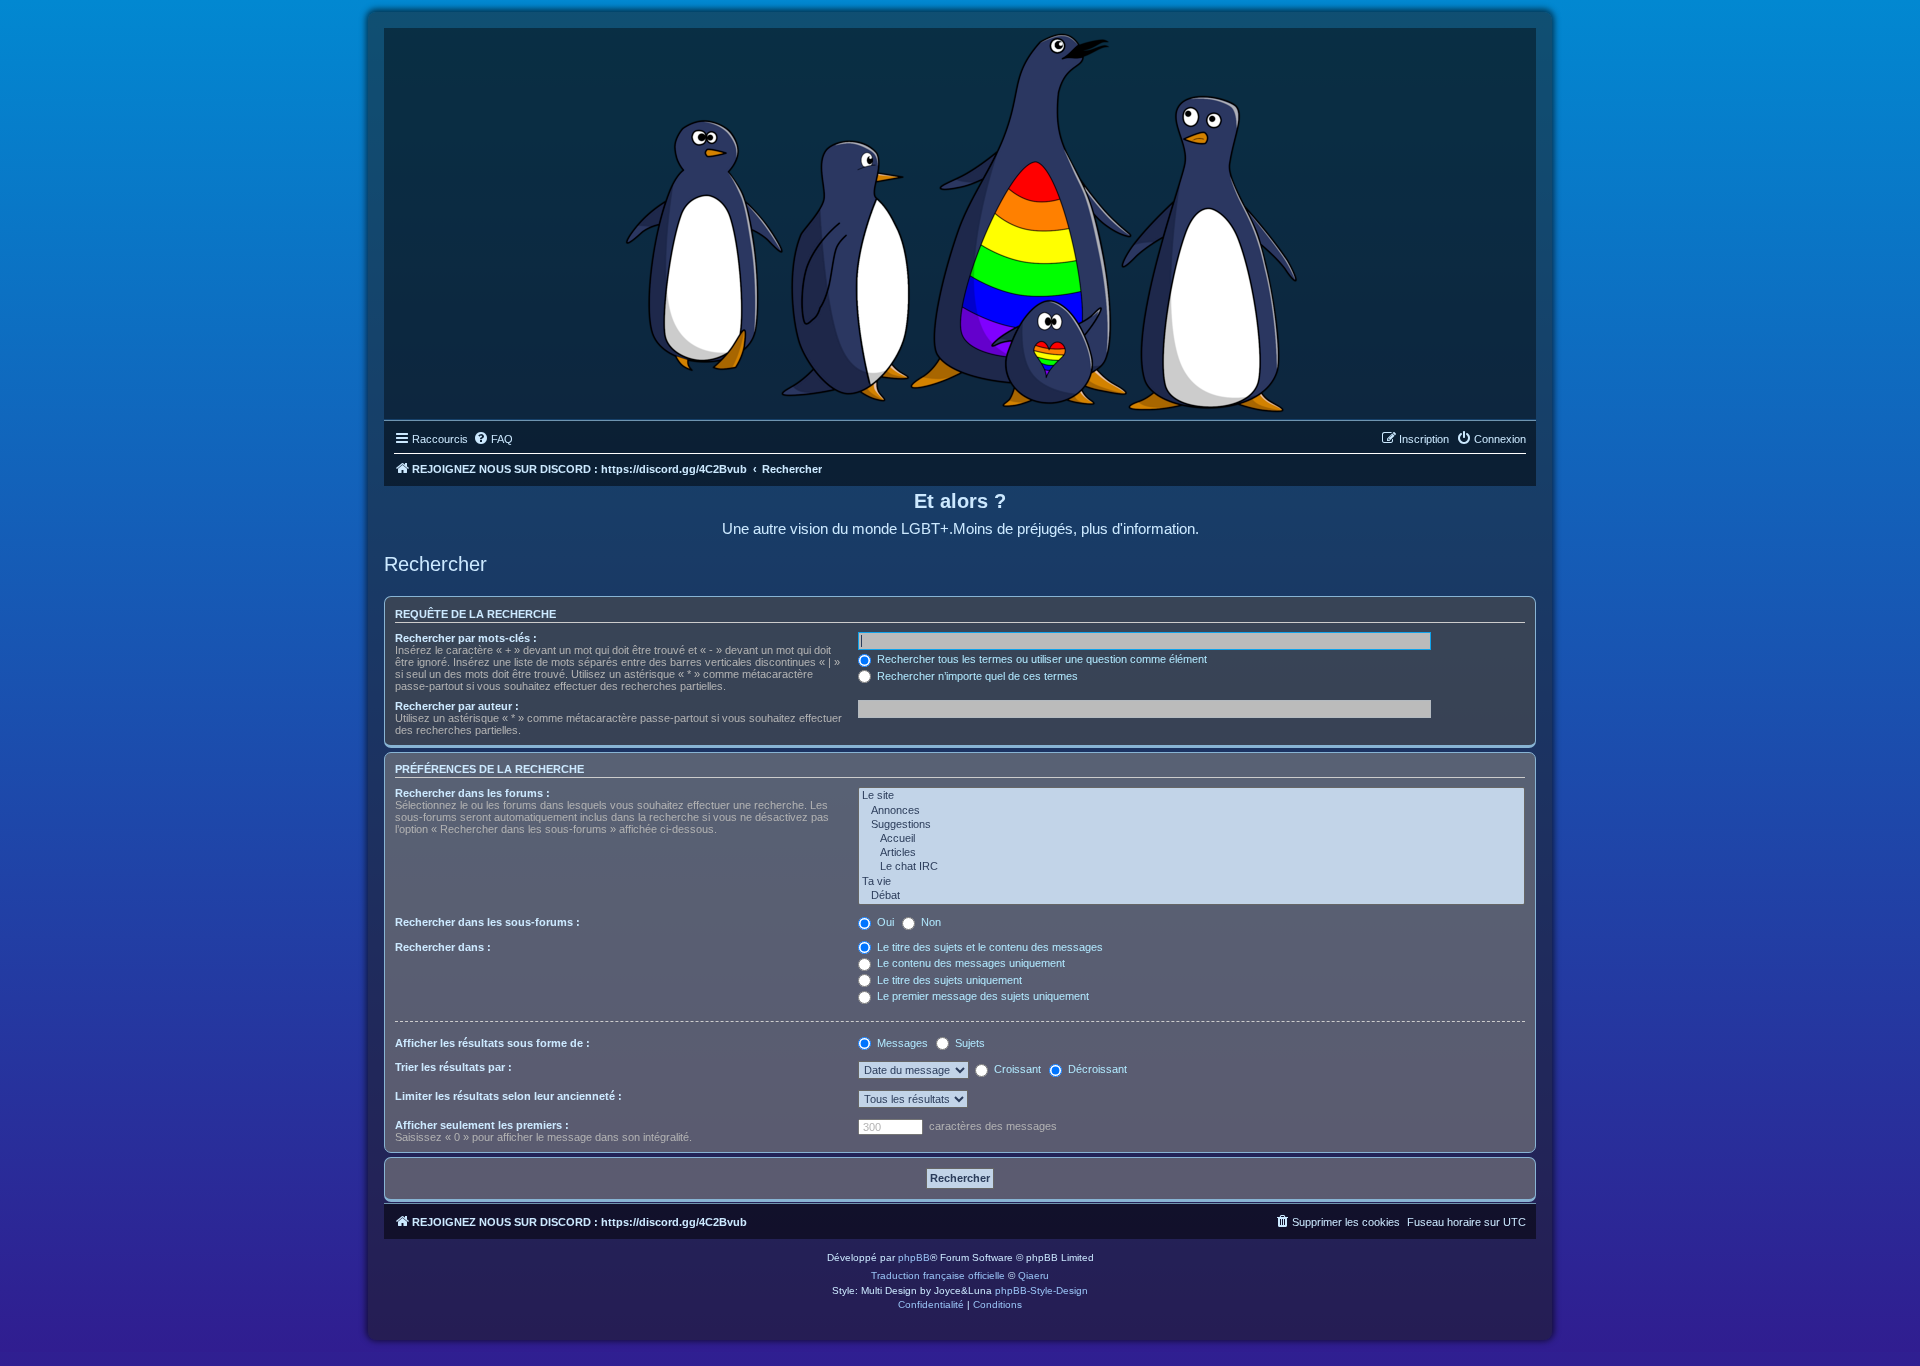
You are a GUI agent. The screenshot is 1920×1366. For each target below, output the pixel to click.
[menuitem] (493, 439)
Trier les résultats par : (453, 1067)
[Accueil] (1191, 839)
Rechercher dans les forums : (472, 793)
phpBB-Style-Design (1041, 1290)
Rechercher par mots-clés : (466, 638)
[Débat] (1191, 896)
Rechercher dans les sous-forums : (487, 922)
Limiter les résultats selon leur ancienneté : (508, 1096)
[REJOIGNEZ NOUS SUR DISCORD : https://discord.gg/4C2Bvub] (960, 219)
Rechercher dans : (443, 947)
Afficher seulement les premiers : (482, 1125)
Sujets (968, 1043)
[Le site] (1191, 796)
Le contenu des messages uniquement (969, 963)
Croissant (1016, 1069)
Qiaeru (1033, 1275)
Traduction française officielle (938, 1275)
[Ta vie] (1191, 882)
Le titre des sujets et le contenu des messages (988, 947)
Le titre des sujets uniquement (948, 980)
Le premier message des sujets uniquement (981, 996)
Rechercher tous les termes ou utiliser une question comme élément (1040, 659)
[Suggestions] (1191, 825)
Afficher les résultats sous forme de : (492, 1043)
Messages (901, 1043)
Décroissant (1096, 1069)
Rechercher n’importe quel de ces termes (976, 676)
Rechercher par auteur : (457, 706)
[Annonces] (1191, 811)
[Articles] (1191, 853)
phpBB (914, 1257)
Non (929, 922)
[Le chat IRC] (1191, 867)
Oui (884, 922)
